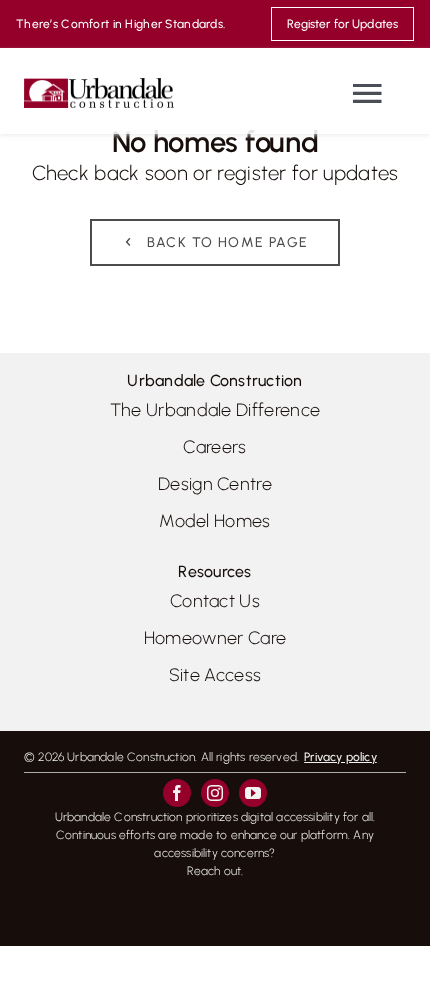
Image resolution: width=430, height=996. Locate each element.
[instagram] (215, 793)
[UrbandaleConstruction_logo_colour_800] (99, 85)
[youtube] (253, 793)
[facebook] (177, 793)
